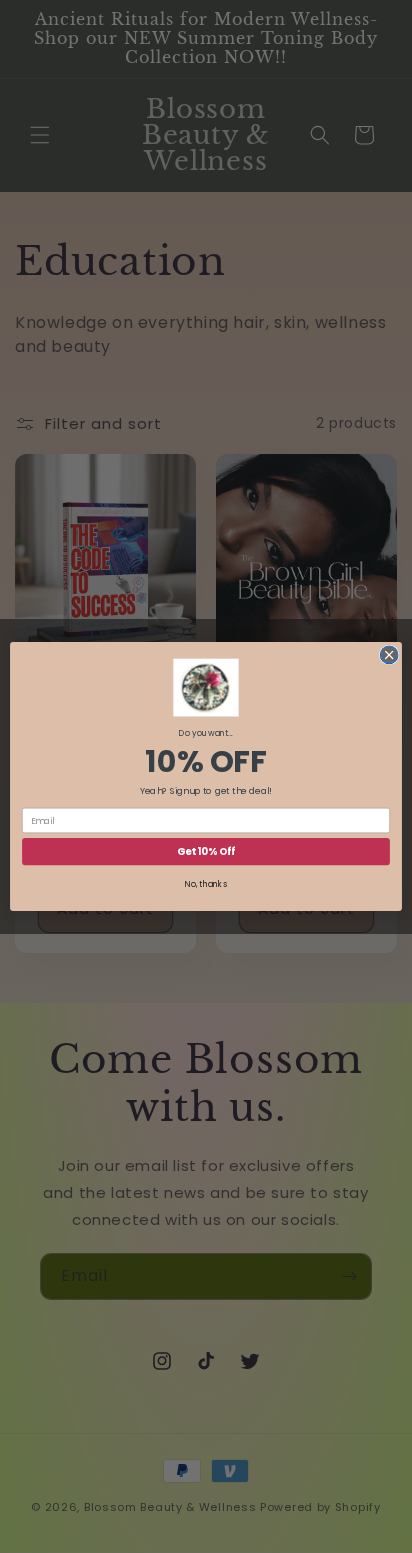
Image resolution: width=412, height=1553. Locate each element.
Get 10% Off (206, 852)
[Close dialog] (389, 655)
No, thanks (205, 885)
